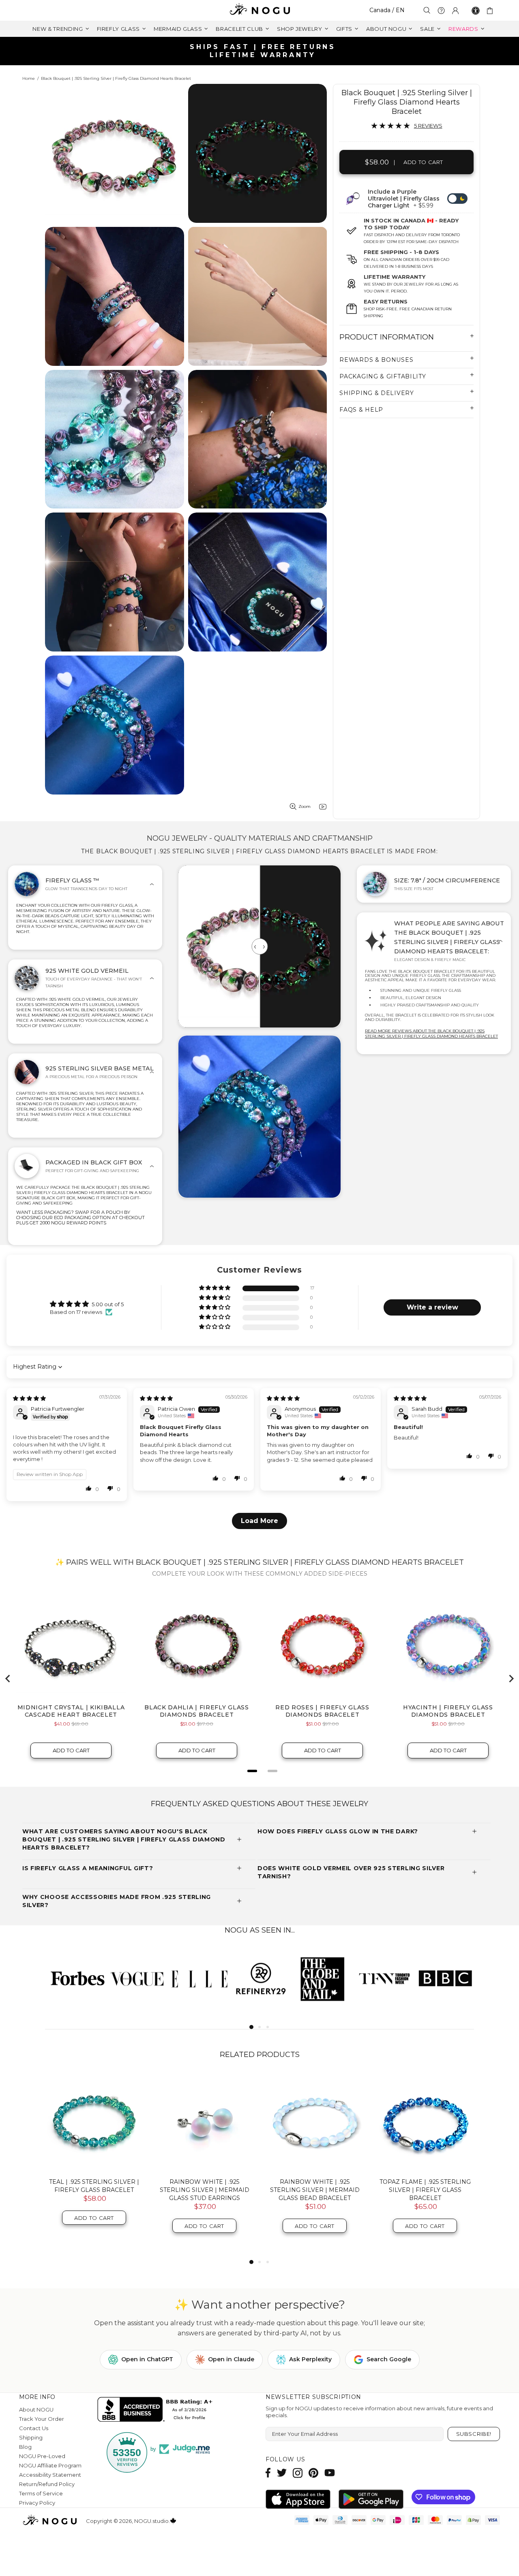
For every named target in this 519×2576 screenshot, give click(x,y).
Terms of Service (41, 2493)
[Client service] (441, 11)
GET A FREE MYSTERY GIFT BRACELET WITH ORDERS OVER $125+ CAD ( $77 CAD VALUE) (263, 51)
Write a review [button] (432, 1307)
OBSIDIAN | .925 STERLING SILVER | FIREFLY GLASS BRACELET (205, 2190)
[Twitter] (282, 2473)
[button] (215, 1288)
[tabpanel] (76, 1978)
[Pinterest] (313, 2473)
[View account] (455, 11)
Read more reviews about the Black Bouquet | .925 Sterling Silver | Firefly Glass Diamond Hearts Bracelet (431, 1034)
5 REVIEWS (428, 126)
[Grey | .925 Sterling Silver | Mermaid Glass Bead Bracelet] (315, 2123)
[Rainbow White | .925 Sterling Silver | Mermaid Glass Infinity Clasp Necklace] (425, 2123)
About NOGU (36, 2409)
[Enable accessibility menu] (476, 11)
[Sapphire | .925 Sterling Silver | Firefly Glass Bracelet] (94, 2123)
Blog (25, 2447)
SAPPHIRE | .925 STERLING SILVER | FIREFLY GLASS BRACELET (94, 2190)
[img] (29, 1398)
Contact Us (34, 2428)
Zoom (305, 806)
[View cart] (491, 11)
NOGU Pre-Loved (42, 2456)
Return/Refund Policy (47, 2484)
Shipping (31, 2437)
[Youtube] (330, 2473)
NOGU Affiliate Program (50, 2465)
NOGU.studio (259, 10)
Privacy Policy (37, 2503)
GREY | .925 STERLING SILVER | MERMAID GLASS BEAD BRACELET (315, 2190)
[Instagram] (298, 2473)
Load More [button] (259, 1521)
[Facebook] (268, 2473)
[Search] (427, 10)
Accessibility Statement (50, 2475)
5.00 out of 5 (108, 1304)
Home (29, 78)
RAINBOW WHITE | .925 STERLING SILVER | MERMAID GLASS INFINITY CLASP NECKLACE (425, 2194)
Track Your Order (42, 2419)
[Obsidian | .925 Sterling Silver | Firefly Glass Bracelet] (204, 2123)
